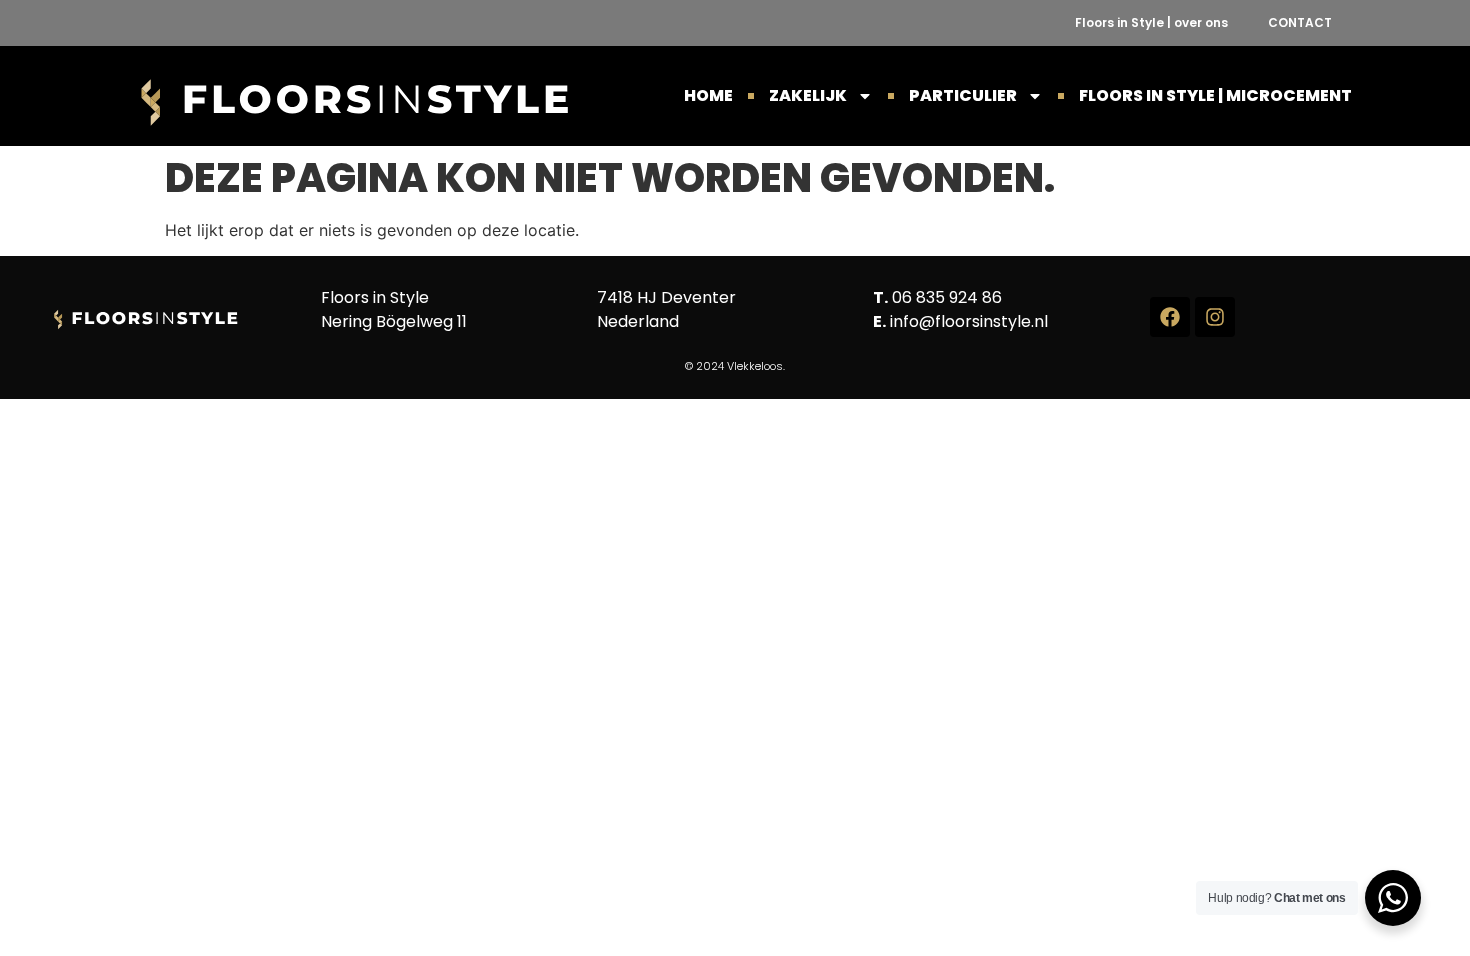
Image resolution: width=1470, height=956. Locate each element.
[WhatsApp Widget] (1393, 898)
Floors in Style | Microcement (1215, 95)
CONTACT (1300, 22)
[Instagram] (1215, 317)
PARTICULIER (963, 95)
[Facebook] (1170, 317)
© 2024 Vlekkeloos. (735, 366)
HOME (708, 95)
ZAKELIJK (808, 95)
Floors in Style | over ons (1151, 22)
